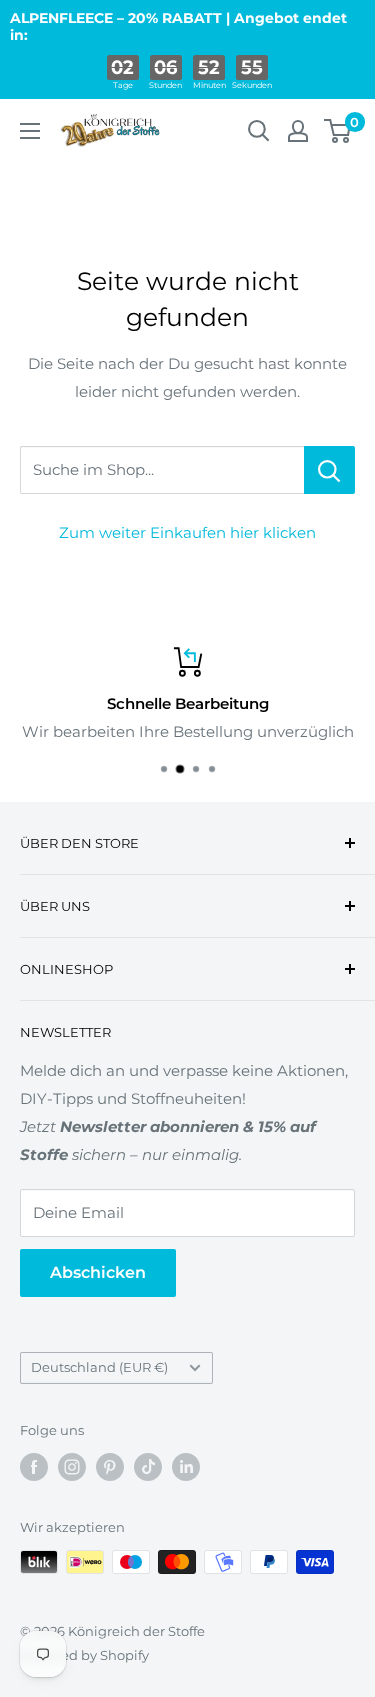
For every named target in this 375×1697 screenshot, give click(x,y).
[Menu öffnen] (30, 131)
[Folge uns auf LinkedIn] (186, 1467)
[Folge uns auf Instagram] (72, 1467)
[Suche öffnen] (259, 131)
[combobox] (162, 470)
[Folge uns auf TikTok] (148, 1467)
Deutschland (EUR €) (99, 1367)
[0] (338, 131)
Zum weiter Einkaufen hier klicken (187, 532)
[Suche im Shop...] (329, 470)
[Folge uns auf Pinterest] (110, 1467)
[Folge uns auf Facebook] (34, 1467)
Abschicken (98, 1272)
